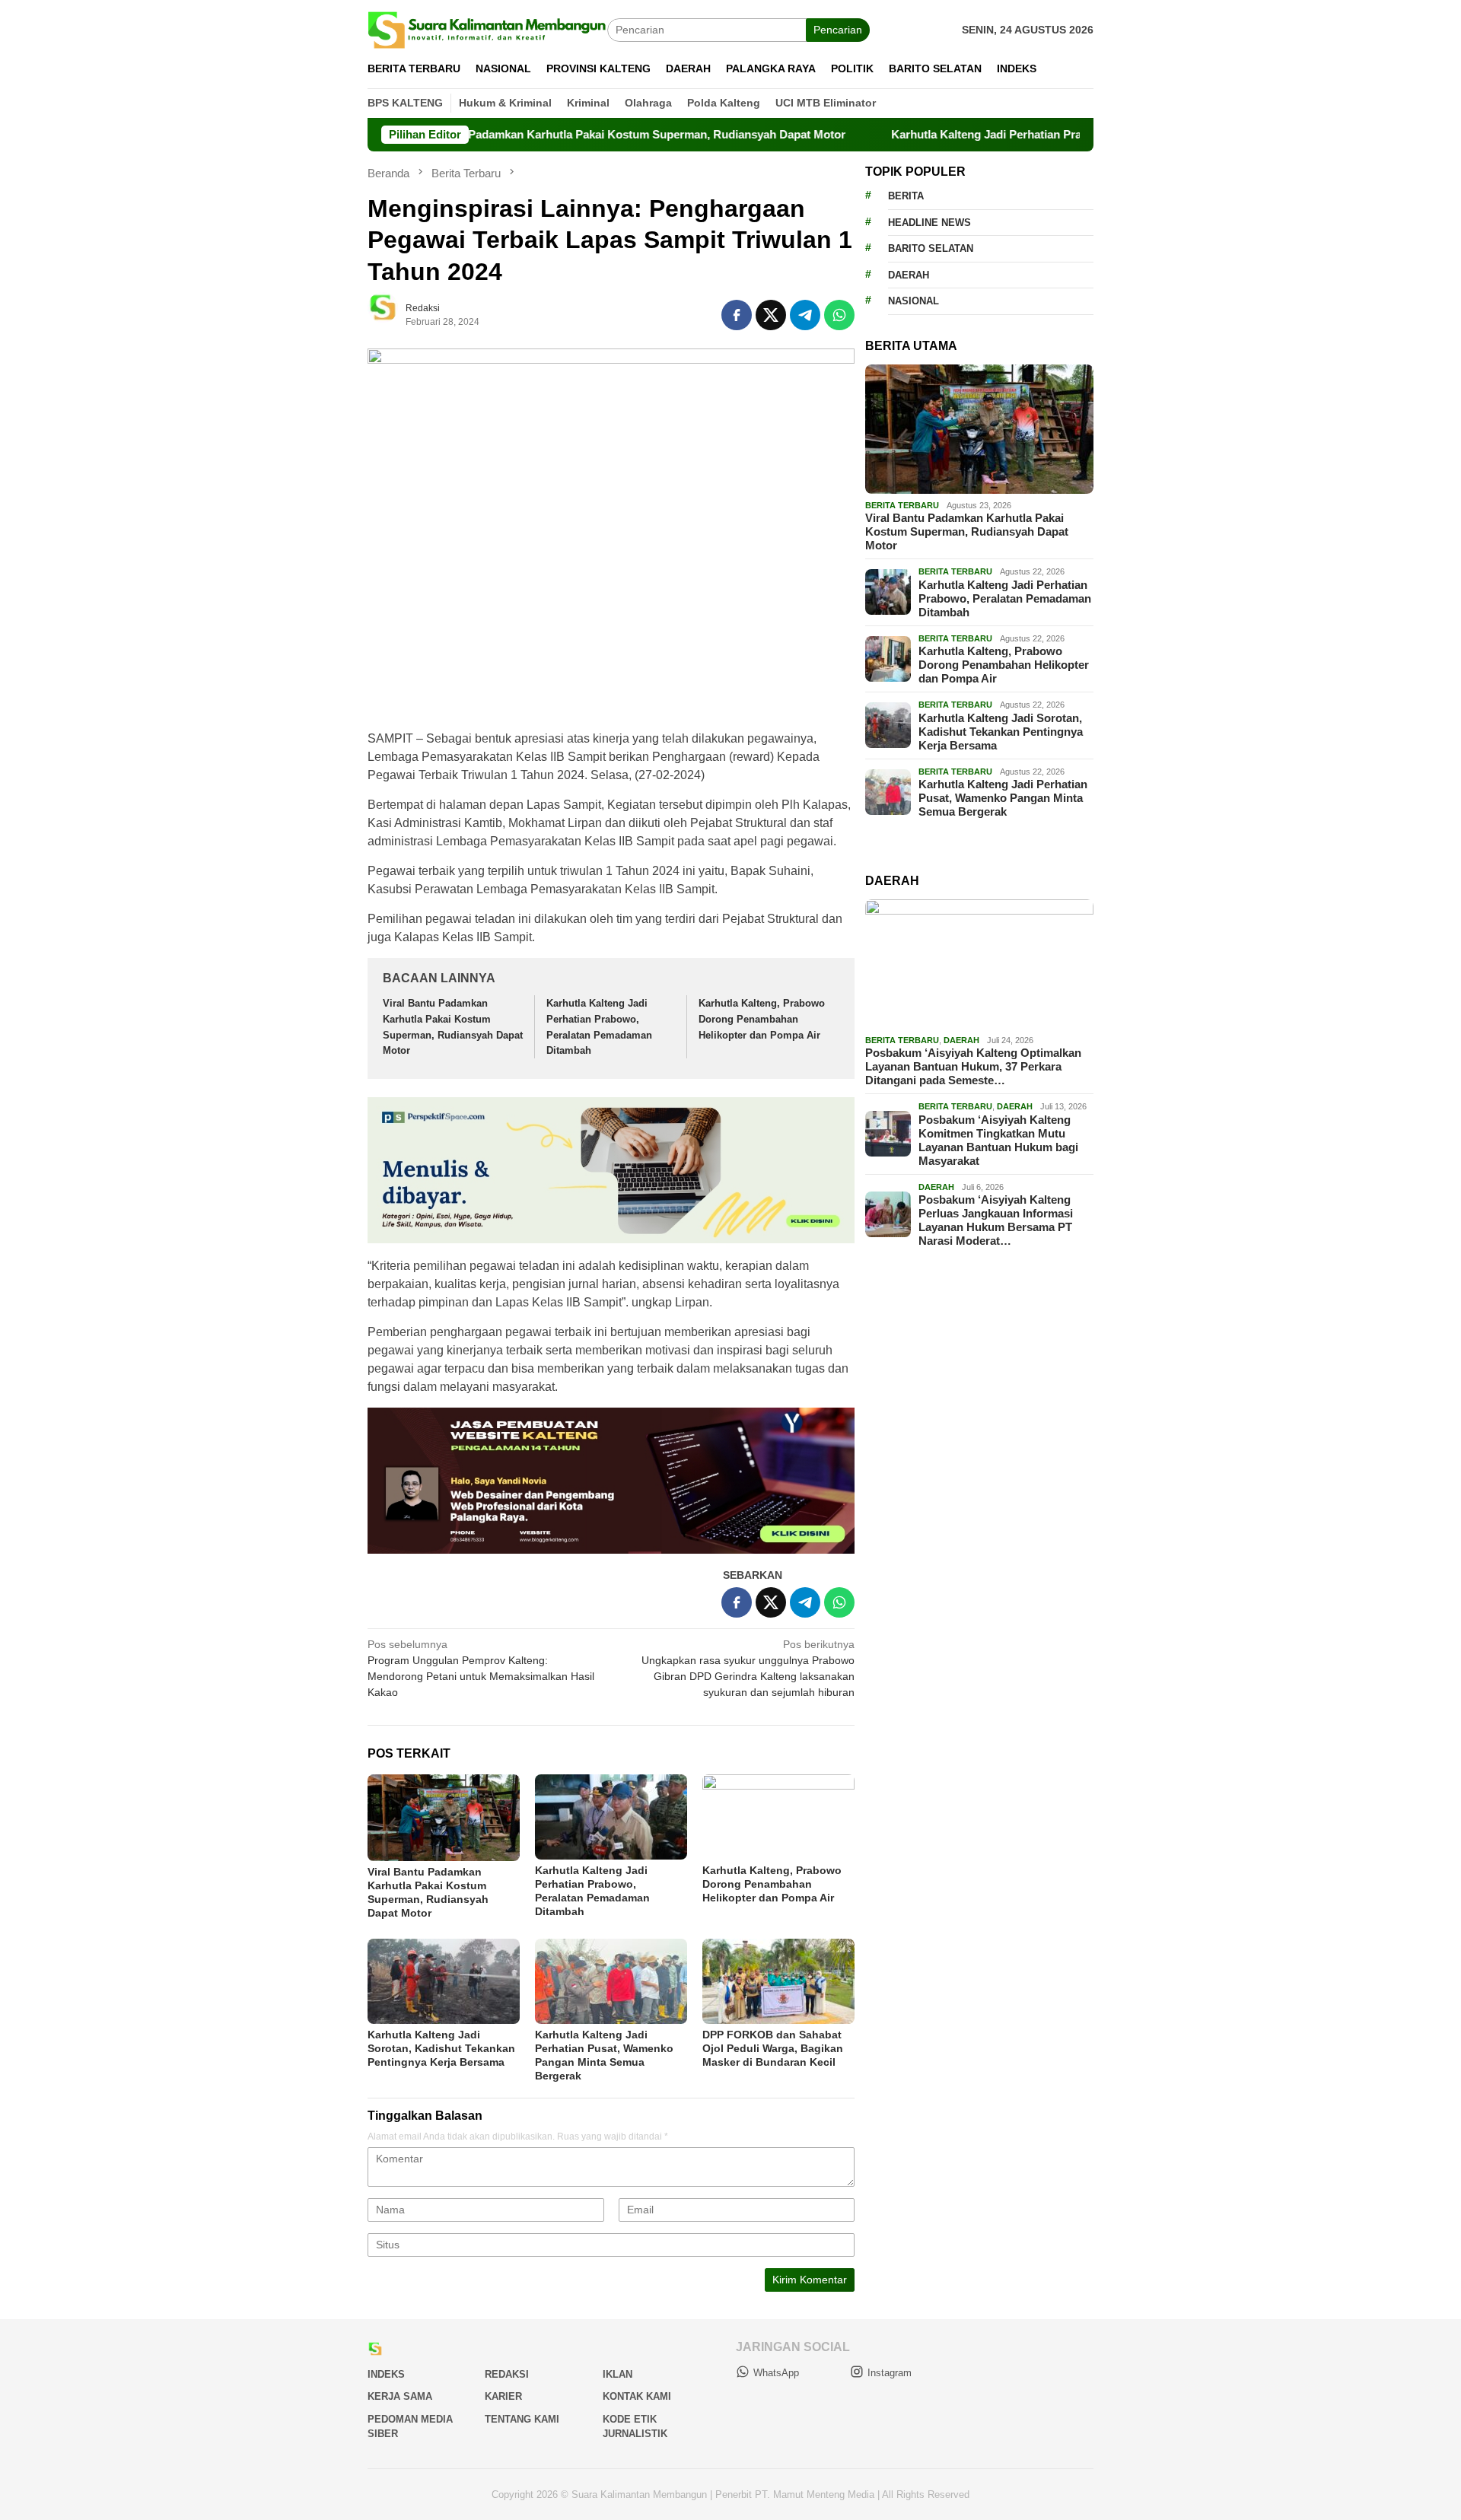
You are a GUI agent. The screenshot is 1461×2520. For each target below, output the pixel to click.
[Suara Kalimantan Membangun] (487, 29)
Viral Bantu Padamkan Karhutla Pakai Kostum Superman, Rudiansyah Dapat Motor (535, 134)
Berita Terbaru (902, 505)
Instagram (890, 2373)
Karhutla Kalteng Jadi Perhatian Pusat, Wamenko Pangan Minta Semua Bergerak (1003, 798)
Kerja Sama (400, 2396)
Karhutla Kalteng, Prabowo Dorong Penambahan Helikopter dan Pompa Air (762, 1019)
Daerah (909, 275)
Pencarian (838, 30)
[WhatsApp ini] (839, 315)
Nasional (914, 301)
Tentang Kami (522, 2419)
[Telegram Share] (805, 315)
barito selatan (931, 248)
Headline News (929, 223)
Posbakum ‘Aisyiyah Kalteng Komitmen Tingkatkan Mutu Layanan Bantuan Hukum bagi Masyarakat (998, 1139)
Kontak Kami (637, 2396)
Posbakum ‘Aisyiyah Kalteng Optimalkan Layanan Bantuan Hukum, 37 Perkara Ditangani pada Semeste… (973, 1066)
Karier (503, 2396)
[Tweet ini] (771, 315)
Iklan (618, 2374)
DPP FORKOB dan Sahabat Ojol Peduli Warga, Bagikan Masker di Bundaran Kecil (773, 2048)
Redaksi (507, 2374)
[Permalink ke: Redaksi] (390, 313)
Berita (906, 196)
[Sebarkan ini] (737, 315)
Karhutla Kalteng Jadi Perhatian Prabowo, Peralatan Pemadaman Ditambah (1000, 134)
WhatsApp (776, 2373)
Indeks (386, 2374)
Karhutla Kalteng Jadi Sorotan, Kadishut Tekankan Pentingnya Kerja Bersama (441, 2048)
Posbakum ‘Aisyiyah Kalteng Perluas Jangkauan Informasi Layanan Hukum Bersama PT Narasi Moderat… (996, 1220)
